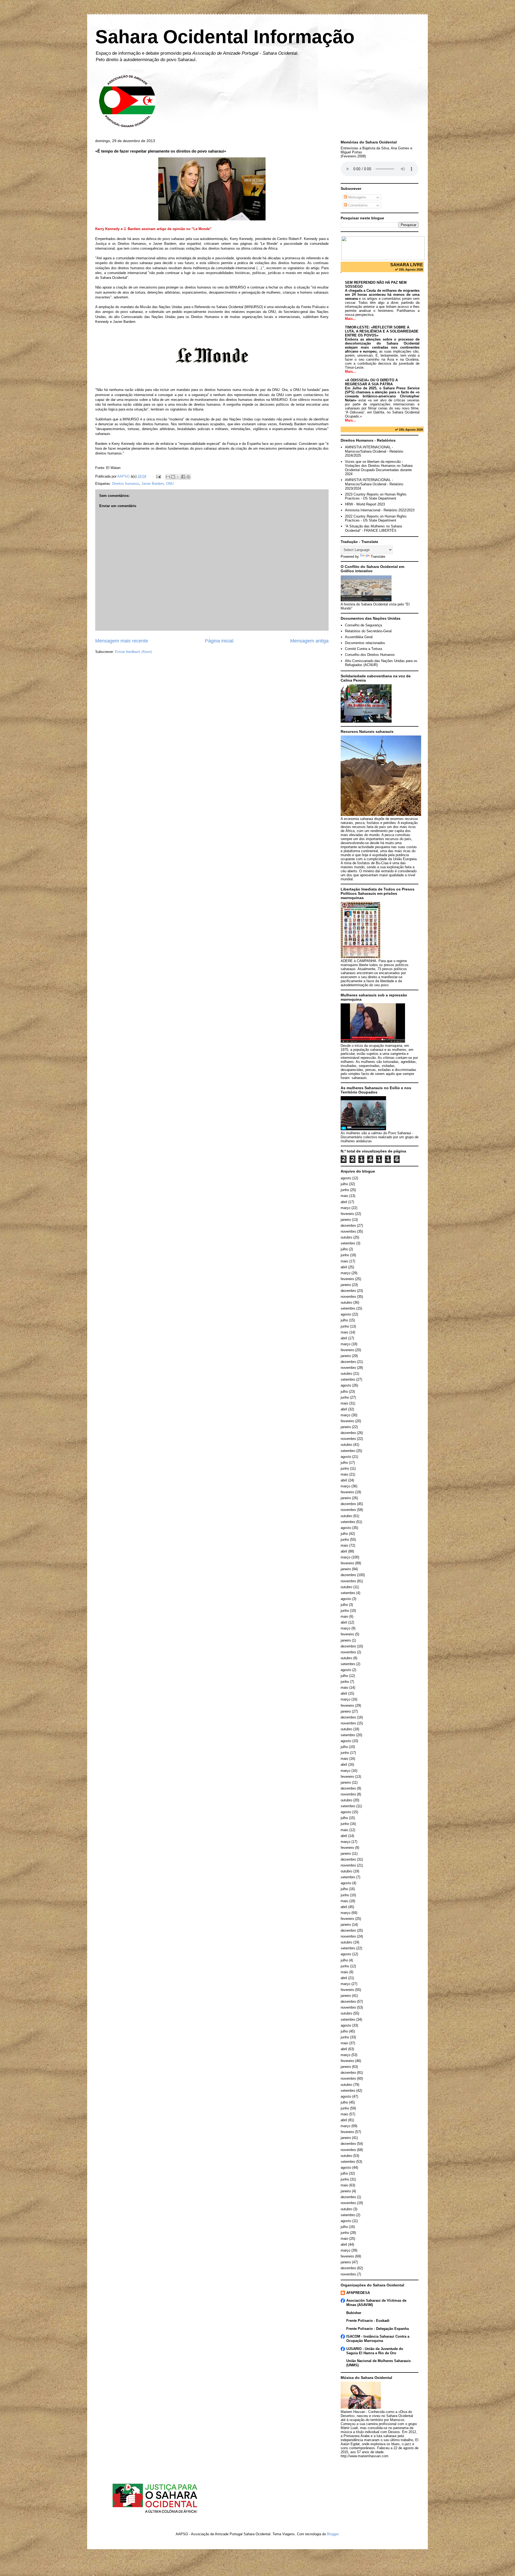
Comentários (357, 205)
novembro (348, 1231)
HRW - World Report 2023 (365, 504)
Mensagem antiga (309, 641)
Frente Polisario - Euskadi (368, 2321)
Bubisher (354, 2313)
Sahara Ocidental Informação (225, 37)
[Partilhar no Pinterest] (188, 477)
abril (344, 1202)
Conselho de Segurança (363, 625)
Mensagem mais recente (122, 641)
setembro (348, 1243)
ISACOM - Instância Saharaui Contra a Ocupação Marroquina (378, 2339)
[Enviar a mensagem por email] (168, 477)
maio (344, 1196)
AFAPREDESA (358, 2293)
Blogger (333, 2534)
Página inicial (219, 641)
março (345, 1208)
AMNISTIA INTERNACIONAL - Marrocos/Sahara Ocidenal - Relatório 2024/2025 (374, 451)
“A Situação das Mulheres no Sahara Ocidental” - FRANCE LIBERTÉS (373, 528)
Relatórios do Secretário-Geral (368, 631)
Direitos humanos (126, 484)
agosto (346, 1178)
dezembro (348, 1226)
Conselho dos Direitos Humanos (370, 655)
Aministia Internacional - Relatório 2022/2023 (380, 510)
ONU (170, 484)
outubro (346, 1237)
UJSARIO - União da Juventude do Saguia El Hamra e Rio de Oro (375, 2351)
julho (344, 1184)
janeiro (346, 1220)
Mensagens (357, 197)
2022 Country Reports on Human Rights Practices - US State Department (376, 518)
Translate (378, 557)
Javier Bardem (153, 484)
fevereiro (347, 1214)
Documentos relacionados (365, 643)
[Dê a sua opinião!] (173, 477)
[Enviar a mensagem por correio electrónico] (158, 476)
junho (345, 1190)
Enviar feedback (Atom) (133, 652)
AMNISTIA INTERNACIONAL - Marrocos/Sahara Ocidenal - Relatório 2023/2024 (374, 484)
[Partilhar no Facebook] (183, 477)
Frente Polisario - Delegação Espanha (378, 2329)
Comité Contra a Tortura (363, 649)
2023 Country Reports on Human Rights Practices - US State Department (376, 496)
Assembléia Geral (359, 637)
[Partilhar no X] (178, 477)
